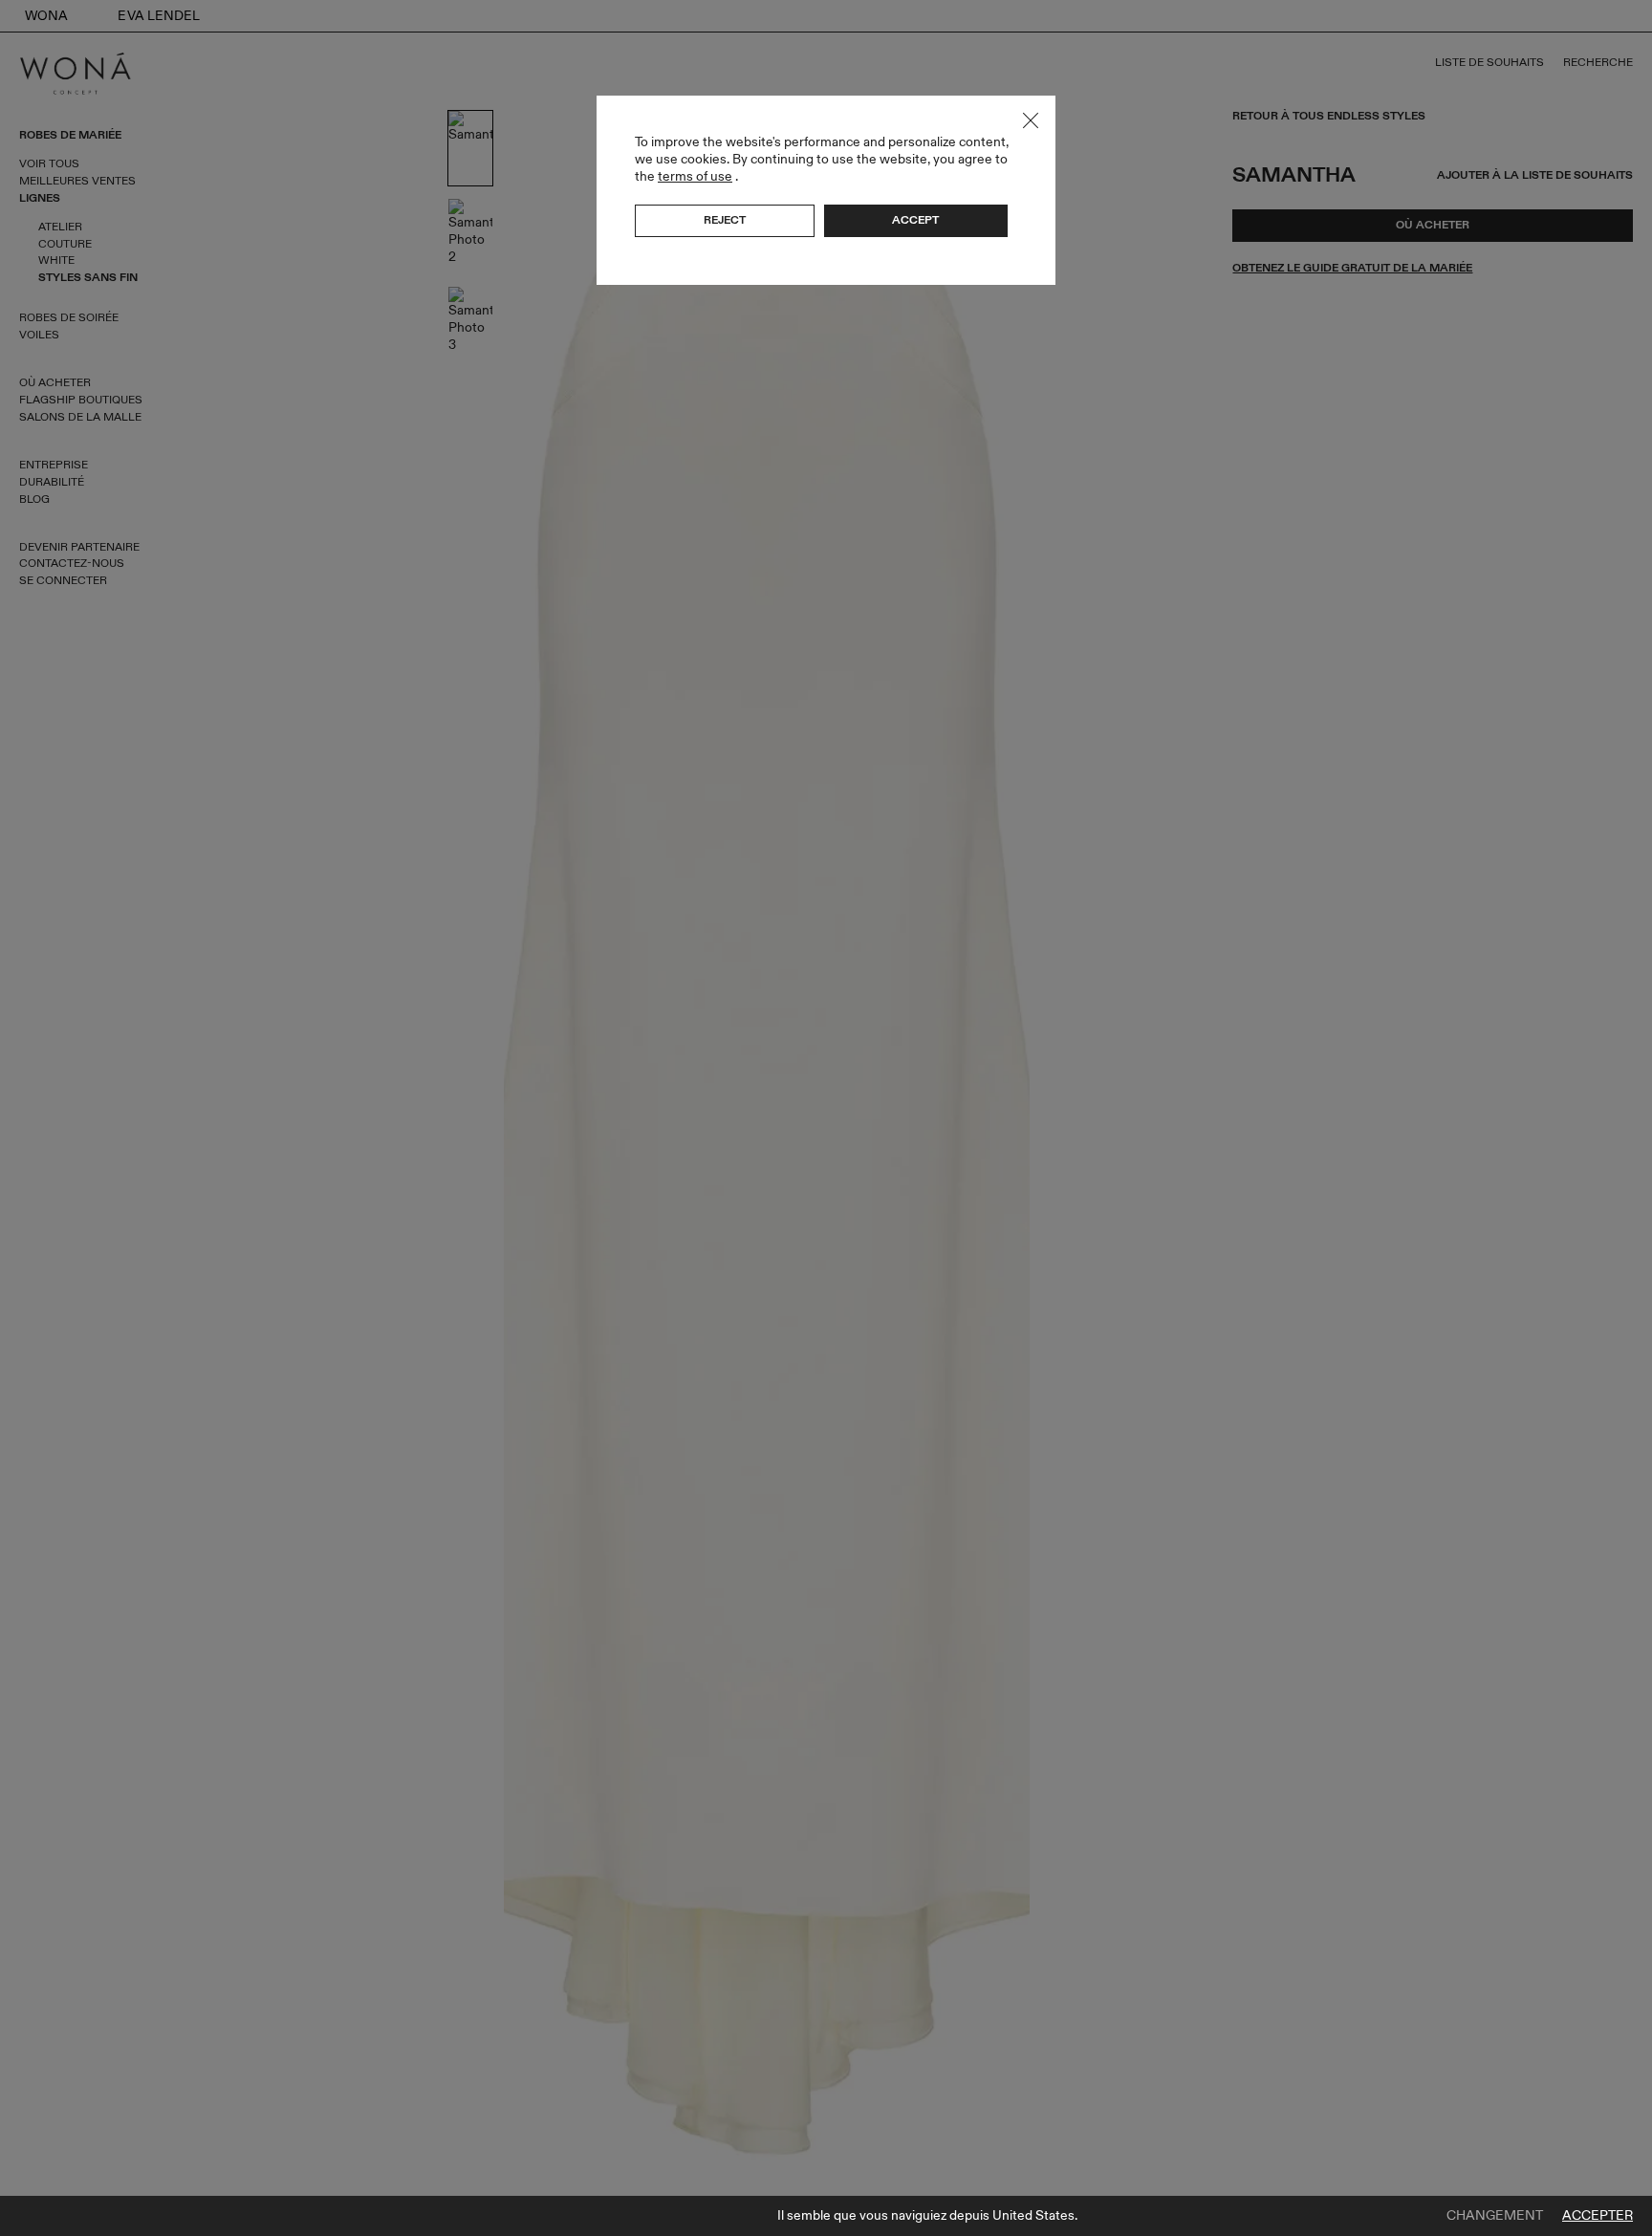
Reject (725, 220)
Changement (1495, 2216)
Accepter (1598, 2216)
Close (1031, 120)
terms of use (695, 176)
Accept (915, 220)
